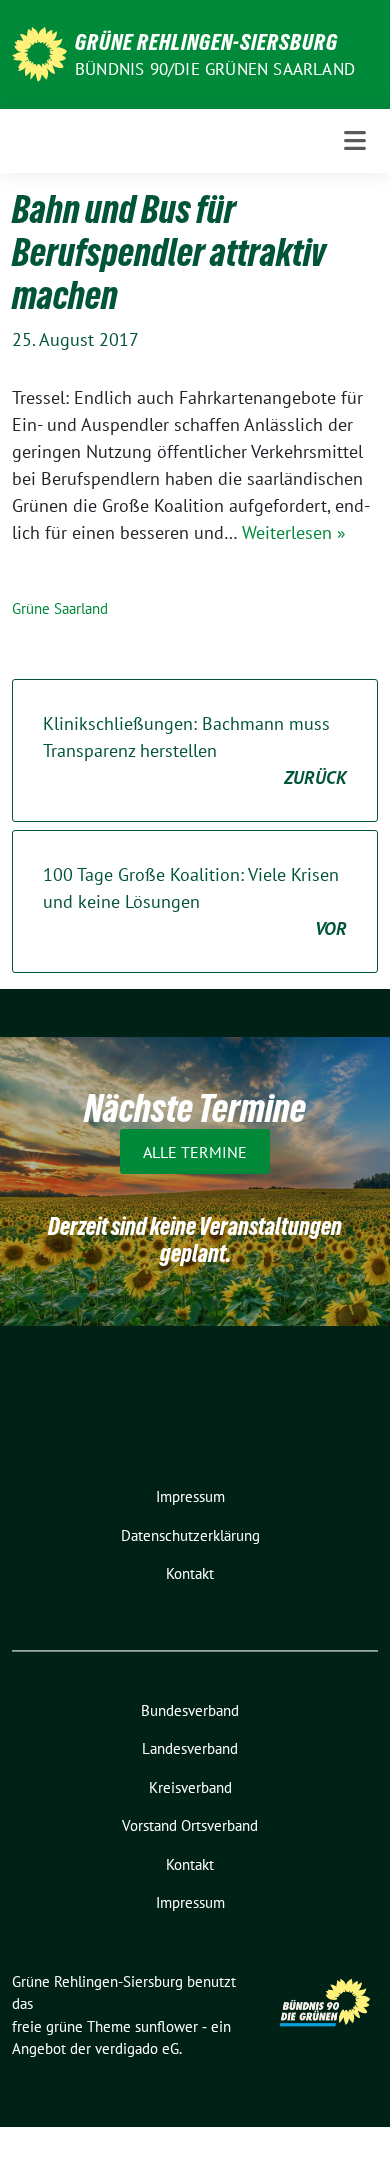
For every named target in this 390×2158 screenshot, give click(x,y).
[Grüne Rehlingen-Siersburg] (39, 52)
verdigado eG (137, 2048)
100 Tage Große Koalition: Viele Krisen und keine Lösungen (195, 901)
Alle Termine (195, 1152)
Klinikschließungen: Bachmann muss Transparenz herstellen (195, 750)
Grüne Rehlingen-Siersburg (206, 42)
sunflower (166, 2026)
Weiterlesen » (294, 532)
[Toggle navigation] (355, 141)
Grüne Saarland (60, 608)
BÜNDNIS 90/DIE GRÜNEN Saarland (215, 69)
